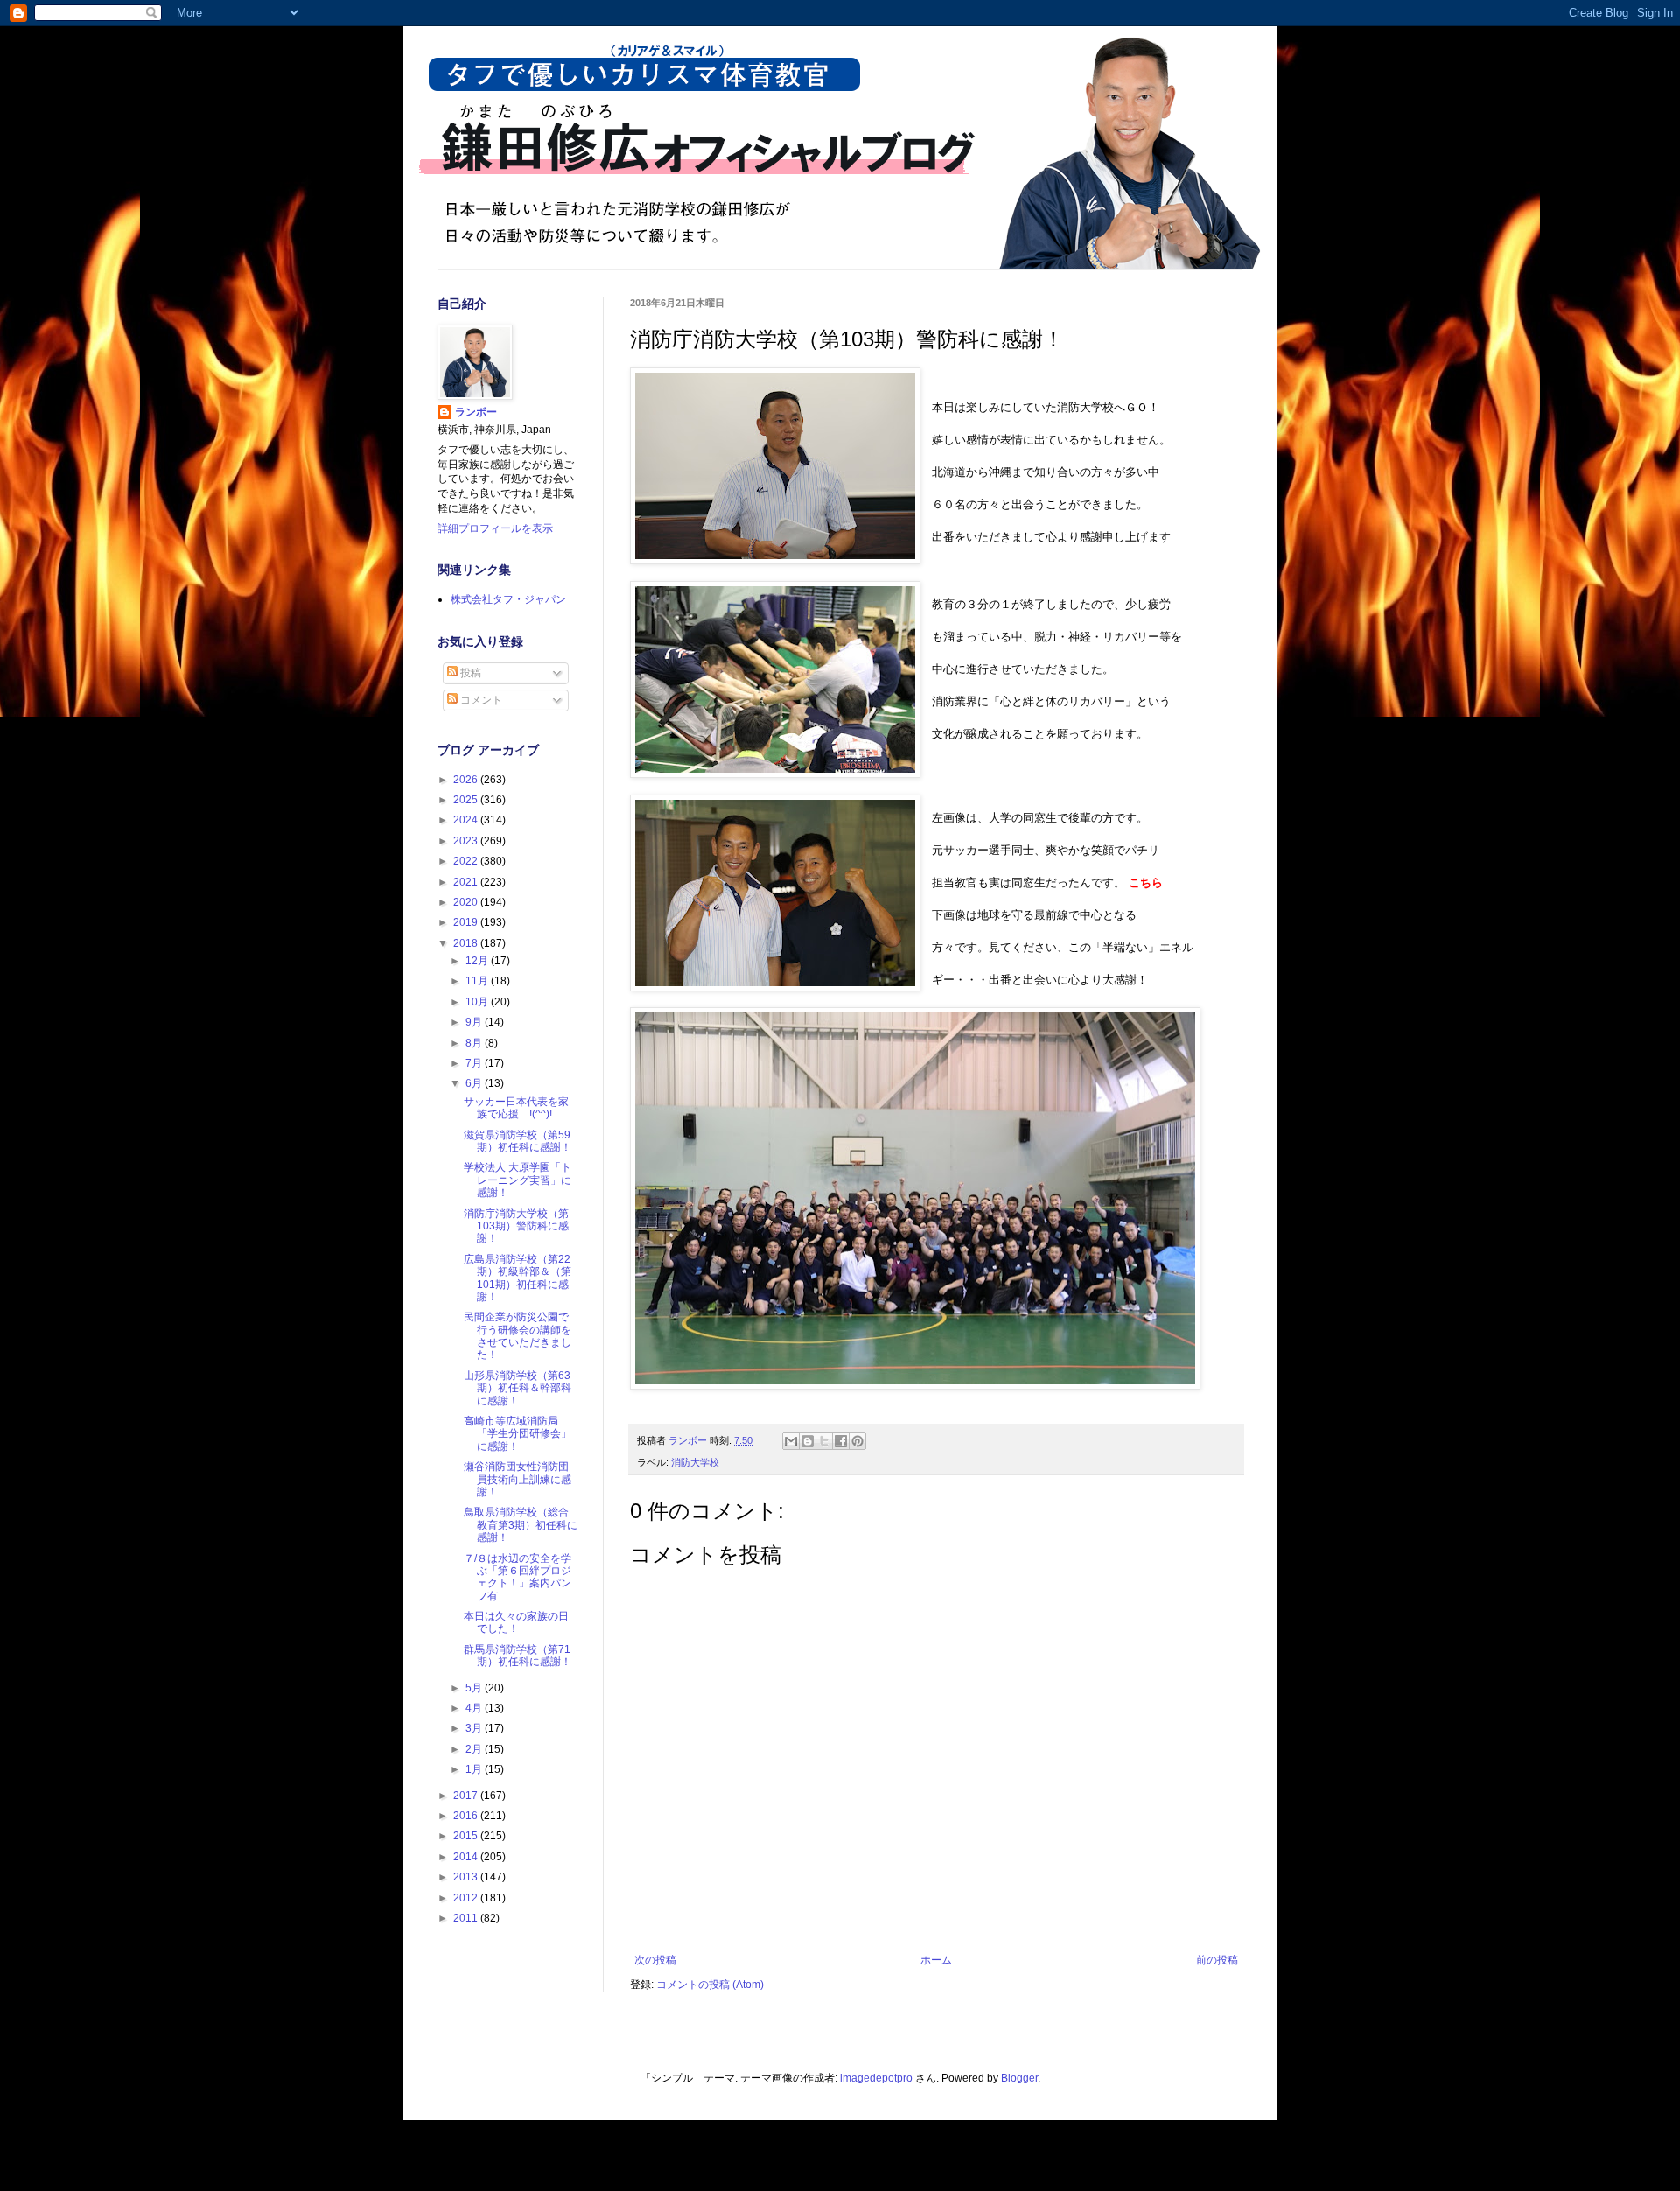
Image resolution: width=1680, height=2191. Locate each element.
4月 (475, 1708)
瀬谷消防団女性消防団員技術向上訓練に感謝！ (518, 1479)
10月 (478, 1002)
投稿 (469, 673)
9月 (475, 1022)
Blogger (1019, 2078)
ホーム (936, 1960)
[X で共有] (824, 1441)
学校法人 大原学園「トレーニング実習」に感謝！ (518, 1180)
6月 (475, 1083)
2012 (467, 1898)
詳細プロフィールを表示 (495, 528)
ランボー (476, 412)
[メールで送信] (791, 1441)
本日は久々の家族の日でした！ (516, 1622)
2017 (467, 1795)
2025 (467, 800)
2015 (467, 1836)
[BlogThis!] (808, 1441)
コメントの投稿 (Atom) (710, 1984)
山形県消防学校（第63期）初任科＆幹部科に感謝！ (518, 1388)
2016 (467, 1816)
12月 (478, 961)
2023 (467, 841)
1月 (475, 1769)
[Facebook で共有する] (841, 1441)
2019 (467, 922)
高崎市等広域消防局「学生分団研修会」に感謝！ (518, 1434)
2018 (467, 943)
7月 (475, 1063)
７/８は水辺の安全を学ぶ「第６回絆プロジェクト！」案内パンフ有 (518, 1577)
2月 (475, 1749)
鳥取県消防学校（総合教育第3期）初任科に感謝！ (521, 1525)
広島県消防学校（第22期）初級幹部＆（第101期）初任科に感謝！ (518, 1278)
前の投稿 (1217, 1960)
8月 (475, 1043)
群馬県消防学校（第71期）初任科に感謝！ (518, 1655)
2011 (467, 1918)
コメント (480, 700)
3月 (475, 1728)
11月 (478, 981)
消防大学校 (695, 1462)
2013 (467, 1877)
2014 (467, 1857)
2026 (467, 780)
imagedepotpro (876, 2078)
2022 (467, 861)
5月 (475, 1688)
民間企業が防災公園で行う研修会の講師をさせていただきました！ (518, 1336)
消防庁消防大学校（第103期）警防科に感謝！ (516, 1226)
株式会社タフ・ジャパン (508, 599)
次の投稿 (655, 1960)
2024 (467, 820)
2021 (467, 882)
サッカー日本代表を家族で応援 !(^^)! (516, 1108)
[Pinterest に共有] (857, 1441)
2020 (467, 902)
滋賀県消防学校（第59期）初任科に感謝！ (518, 1141)
